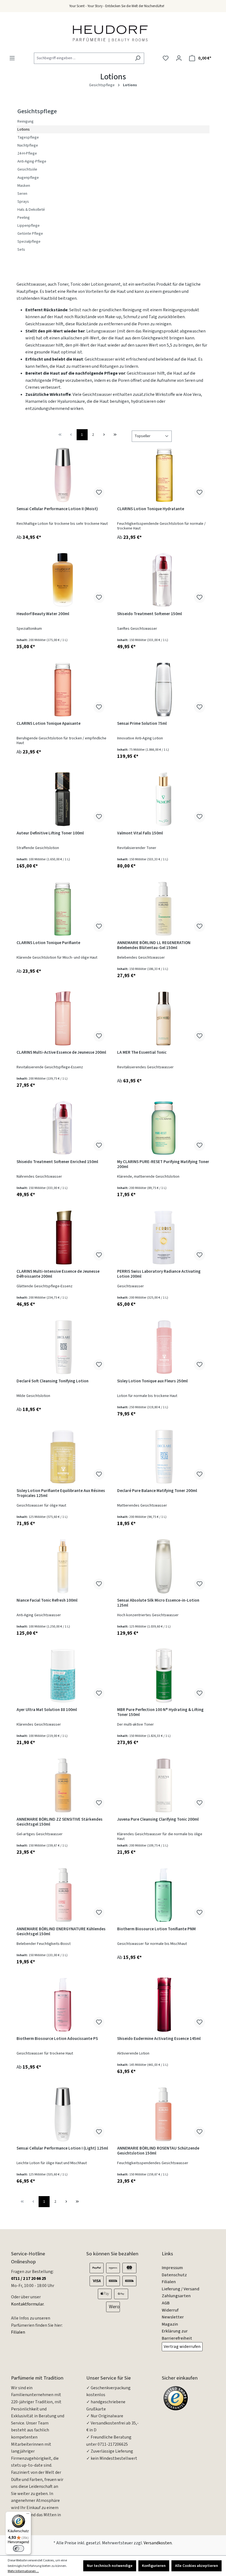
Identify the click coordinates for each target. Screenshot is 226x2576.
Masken (24, 186)
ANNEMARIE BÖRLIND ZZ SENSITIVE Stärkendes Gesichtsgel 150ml (60, 1822)
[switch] (18, 2548)
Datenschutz (174, 2275)
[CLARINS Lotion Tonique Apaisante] (63, 690)
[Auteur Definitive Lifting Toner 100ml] (63, 799)
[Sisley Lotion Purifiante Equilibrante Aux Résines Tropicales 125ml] (63, 1457)
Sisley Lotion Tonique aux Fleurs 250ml (152, 1381)
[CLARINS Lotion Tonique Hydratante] (163, 475)
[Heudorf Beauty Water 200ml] (63, 580)
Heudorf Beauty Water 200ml (43, 614)
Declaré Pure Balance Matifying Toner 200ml (157, 1491)
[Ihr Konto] (179, 58)
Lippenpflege (29, 225)
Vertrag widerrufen (182, 2347)
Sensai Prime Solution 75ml (142, 724)
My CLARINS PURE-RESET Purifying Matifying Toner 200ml (163, 1165)
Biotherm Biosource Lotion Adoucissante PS (57, 2039)
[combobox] (83, 58)
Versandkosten (158, 2543)
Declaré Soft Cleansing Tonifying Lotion (53, 1381)
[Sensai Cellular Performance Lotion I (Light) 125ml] (63, 2114)
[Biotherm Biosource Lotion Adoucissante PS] (63, 2005)
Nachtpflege (28, 145)
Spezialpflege (29, 241)
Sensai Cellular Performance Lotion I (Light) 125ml (62, 2149)
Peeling (24, 217)
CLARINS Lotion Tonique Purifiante (48, 943)
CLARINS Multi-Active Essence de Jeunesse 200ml (61, 1053)
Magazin (170, 2324)
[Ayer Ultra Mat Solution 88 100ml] (63, 1676)
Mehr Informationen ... (23, 2571)
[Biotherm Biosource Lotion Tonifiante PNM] (163, 1895)
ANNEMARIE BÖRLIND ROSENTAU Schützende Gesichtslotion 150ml (158, 2151)
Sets (21, 249)
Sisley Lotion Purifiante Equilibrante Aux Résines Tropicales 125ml (61, 1494)
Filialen (18, 2332)
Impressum (172, 2268)
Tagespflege (28, 137)
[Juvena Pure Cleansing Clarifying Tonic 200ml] (163, 1785)
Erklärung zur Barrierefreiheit (177, 2335)
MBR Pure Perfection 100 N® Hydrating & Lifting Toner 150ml (160, 1713)
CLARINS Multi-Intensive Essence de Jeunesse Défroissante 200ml (58, 1274)
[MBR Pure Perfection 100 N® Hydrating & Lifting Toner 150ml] (163, 1676)
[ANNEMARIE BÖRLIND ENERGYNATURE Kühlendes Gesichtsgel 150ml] (63, 1895)
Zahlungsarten (176, 2296)
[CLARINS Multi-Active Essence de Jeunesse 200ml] (63, 1018)
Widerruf (170, 2310)
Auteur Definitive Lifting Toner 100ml (50, 833)
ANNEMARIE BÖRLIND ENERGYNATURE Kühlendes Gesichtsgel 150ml (61, 1932)
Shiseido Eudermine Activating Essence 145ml (159, 2039)
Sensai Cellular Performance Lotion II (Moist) (57, 509)
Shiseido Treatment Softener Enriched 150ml (57, 1162)
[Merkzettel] (166, 58)
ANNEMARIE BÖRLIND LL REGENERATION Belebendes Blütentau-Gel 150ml (154, 946)
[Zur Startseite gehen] (110, 33)
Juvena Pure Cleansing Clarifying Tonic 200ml (158, 1820)
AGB (166, 2303)
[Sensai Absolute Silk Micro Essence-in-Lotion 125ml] (163, 1566)
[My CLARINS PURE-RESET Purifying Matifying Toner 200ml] (163, 1128)
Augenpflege (28, 178)
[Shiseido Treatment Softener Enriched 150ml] (63, 1128)
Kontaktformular (27, 2304)
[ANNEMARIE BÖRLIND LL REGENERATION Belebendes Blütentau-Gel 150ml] (163, 909)
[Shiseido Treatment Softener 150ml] (163, 580)
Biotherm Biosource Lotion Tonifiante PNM (156, 1929)
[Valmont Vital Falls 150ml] (163, 799)
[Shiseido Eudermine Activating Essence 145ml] (163, 2005)
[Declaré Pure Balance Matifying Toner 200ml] (163, 1457)
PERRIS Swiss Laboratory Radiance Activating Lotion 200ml (159, 1274)
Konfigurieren (154, 2566)
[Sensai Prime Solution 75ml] (163, 690)
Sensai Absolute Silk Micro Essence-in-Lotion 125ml (158, 1603)
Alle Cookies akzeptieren (197, 2566)
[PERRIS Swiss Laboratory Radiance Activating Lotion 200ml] (163, 1237)
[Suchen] (138, 58)
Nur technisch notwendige (110, 2566)
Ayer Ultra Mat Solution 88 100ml (47, 1710)
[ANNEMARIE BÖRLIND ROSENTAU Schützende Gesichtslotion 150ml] (163, 2114)
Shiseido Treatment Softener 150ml (150, 614)
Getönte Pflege (30, 233)
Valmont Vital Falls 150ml (140, 833)
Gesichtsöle (27, 169)
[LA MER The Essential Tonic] (163, 1018)
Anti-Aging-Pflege (32, 161)
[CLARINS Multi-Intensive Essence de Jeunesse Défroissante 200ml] (63, 1237)
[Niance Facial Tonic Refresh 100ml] (63, 1566)
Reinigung (25, 121)
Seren (22, 194)
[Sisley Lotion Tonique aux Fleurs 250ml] (163, 1347)
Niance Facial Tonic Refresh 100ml (47, 1601)
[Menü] (12, 58)
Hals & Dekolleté (31, 210)
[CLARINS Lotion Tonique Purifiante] (63, 909)
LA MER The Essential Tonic (142, 1053)
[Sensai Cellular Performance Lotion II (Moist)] (63, 475)
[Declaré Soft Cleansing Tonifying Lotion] (63, 1347)
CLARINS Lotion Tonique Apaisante (49, 724)
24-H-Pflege (27, 153)
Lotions (24, 129)
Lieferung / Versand (181, 2289)
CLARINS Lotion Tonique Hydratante (151, 509)
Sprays (23, 202)
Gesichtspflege (37, 111)
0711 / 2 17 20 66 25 (29, 2278)
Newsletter (173, 2317)
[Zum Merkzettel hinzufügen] (99, 493)
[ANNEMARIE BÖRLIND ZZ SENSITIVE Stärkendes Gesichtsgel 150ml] (63, 1785)
